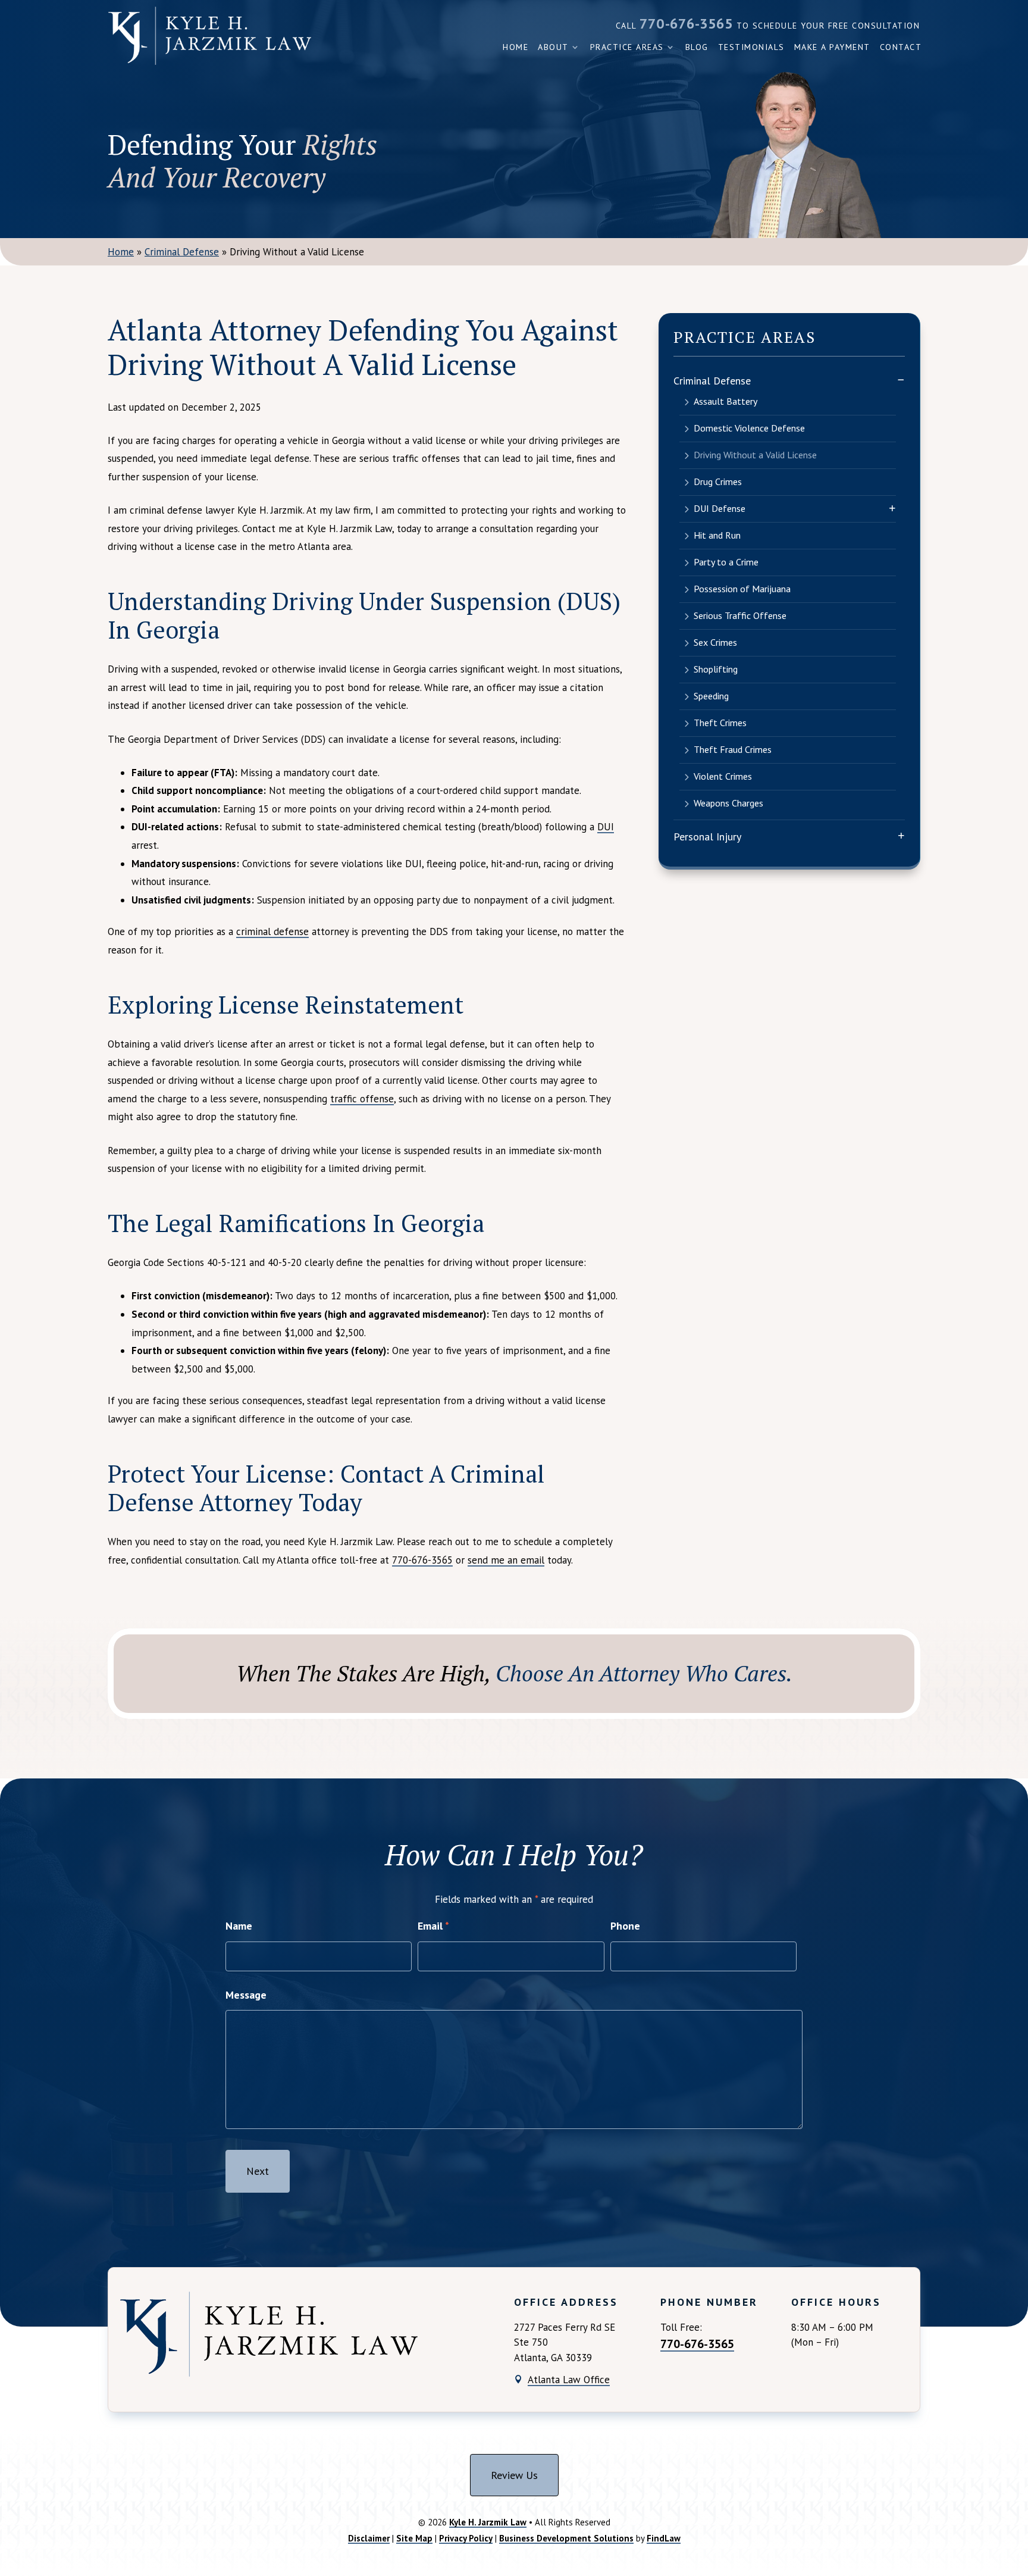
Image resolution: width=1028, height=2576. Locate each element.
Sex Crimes (715, 642)
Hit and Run (717, 535)
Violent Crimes (723, 776)
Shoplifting (716, 669)
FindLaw (664, 2538)
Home (515, 47)
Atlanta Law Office (569, 2380)
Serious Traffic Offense (740, 615)
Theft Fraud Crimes (733, 749)
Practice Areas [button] (627, 47)
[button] (1016, 2490)
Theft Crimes (720, 723)
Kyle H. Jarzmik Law (488, 2522)
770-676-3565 (686, 24)
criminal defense (272, 931)
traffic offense (362, 1099)
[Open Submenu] (901, 379)
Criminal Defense (712, 381)
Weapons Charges (728, 803)
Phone (625, 1926)
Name (239, 1926)
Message (246, 1995)
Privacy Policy (466, 2538)
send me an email (506, 1560)
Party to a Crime (726, 562)
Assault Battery (725, 401)
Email (433, 1926)
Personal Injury (707, 837)
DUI (606, 827)
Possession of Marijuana (742, 589)
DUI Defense (720, 508)
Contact (901, 47)
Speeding (711, 696)
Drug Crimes (718, 482)
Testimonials (751, 47)
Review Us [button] (514, 2475)
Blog (697, 47)
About (553, 47)
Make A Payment (832, 47)
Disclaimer (369, 2538)
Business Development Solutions (566, 2538)
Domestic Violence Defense (749, 428)
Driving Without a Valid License (755, 455)
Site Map (414, 2538)
